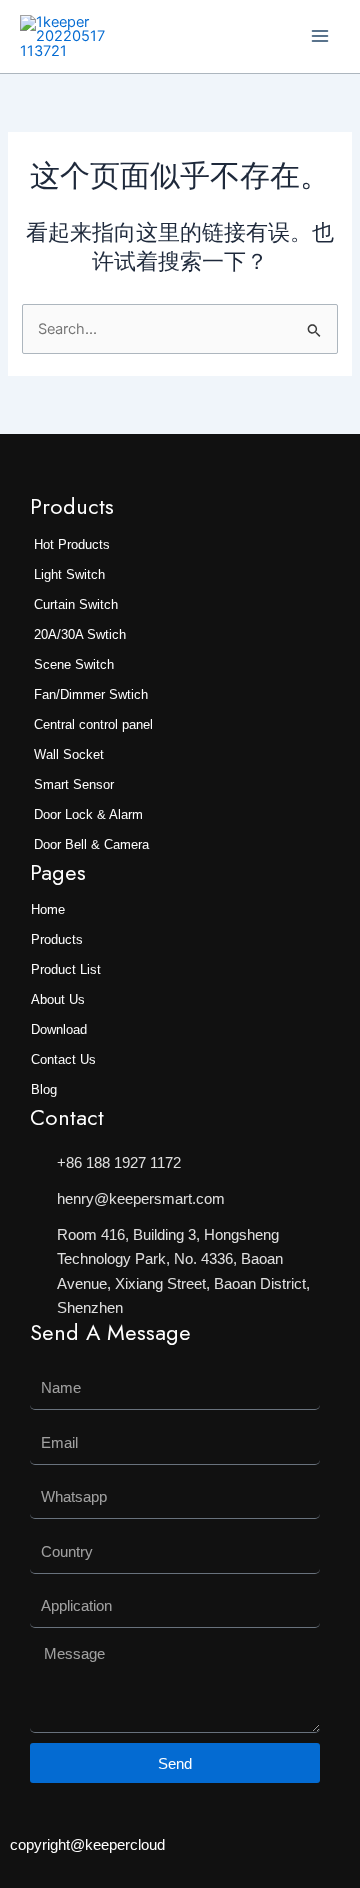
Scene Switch (74, 664)
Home (48, 909)
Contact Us (63, 1059)
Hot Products (72, 544)
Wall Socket (69, 754)
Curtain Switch (76, 604)
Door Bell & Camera (91, 844)
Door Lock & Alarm (88, 814)
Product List (66, 969)
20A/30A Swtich (80, 634)
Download (59, 1029)
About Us (58, 999)
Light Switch (69, 574)
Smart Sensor (74, 784)
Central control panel (93, 724)
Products (57, 939)
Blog (44, 1089)
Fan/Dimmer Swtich (91, 694)
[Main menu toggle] (320, 36)
